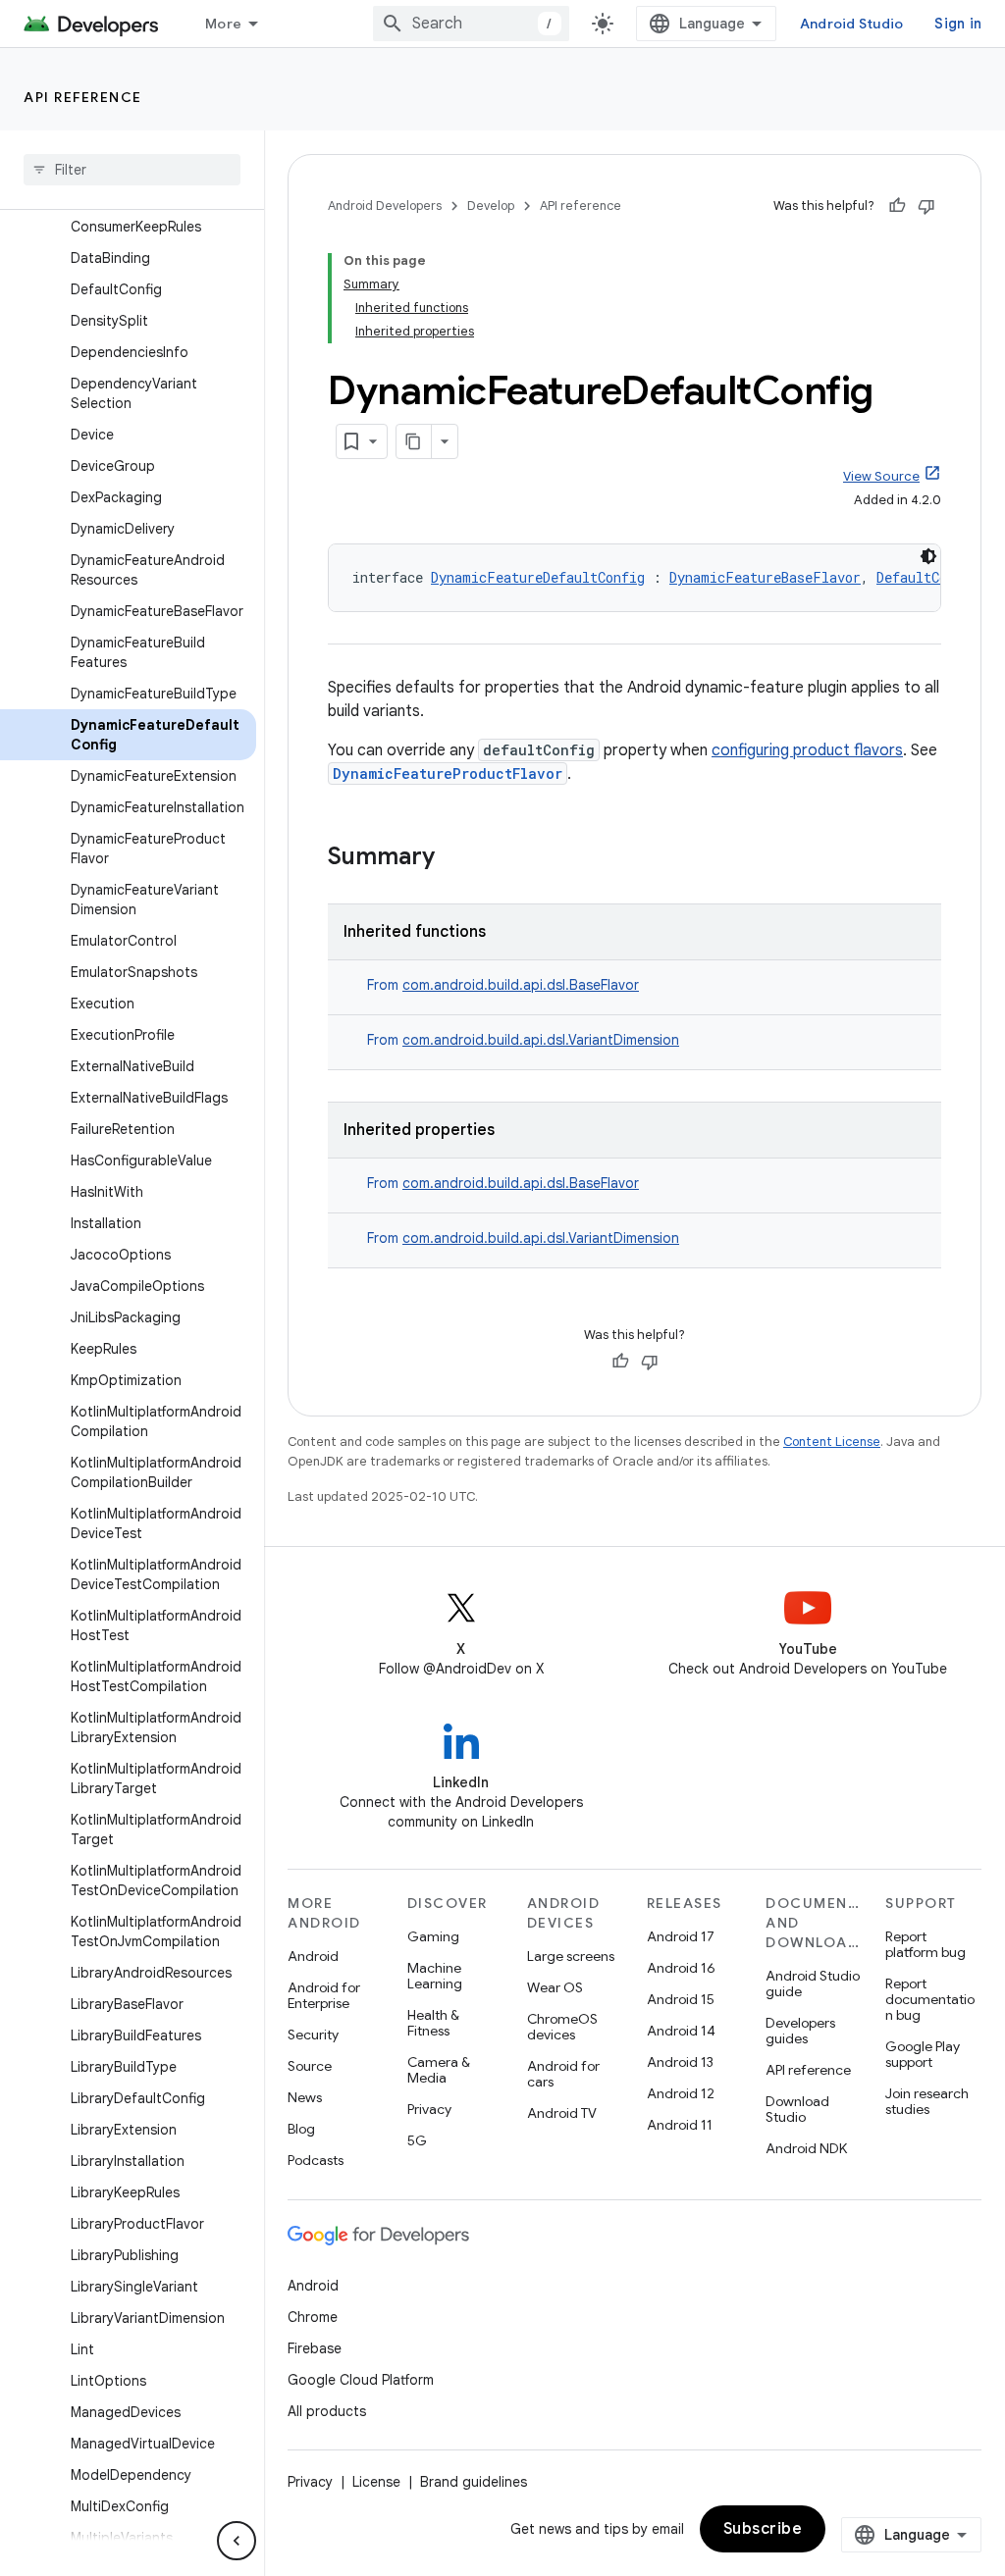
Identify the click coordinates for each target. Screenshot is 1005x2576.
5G (417, 2140)
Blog (301, 2129)
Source (310, 2066)
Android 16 (681, 1968)
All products (327, 2411)
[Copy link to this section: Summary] (454, 858)
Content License (832, 1442)
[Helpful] (897, 206)
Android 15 (681, 1999)
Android (313, 1956)
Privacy (429, 2109)
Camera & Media (439, 2070)
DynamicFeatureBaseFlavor (765, 577)
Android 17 (681, 1936)
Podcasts (316, 2160)
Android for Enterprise (324, 1995)
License (376, 2482)
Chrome (313, 2317)
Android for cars (563, 2074)
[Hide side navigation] (237, 2541)
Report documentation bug (930, 1999)
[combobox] (471, 24)
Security (313, 2035)
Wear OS (555, 1987)
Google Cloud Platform (361, 2380)
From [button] (503, 985)
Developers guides (800, 2031)
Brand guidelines (474, 2482)
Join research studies (927, 2101)
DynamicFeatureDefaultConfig (538, 577)
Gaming (433, 1936)
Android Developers (385, 206)
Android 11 (680, 2125)
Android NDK (806, 2148)
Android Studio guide (813, 1984)
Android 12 (681, 2093)
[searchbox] (132, 170)
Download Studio (797, 2109)
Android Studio (852, 24)
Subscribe (763, 2529)
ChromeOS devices (562, 2027)
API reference (83, 97)
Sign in (958, 24)
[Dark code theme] (928, 556)
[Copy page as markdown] (414, 441)
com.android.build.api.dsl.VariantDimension (541, 1040)
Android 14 (681, 2031)
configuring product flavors (807, 750)
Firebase (315, 2348)
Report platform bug (926, 1944)
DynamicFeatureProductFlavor (448, 773)
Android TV (562, 2113)
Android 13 (680, 2062)
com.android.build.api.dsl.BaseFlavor (521, 985)
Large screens (571, 1956)
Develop (491, 206)
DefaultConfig (927, 577)
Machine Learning (435, 1976)
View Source (881, 476)
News (305, 2097)
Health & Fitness (433, 2023)
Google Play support (923, 2054)
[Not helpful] (926, 206)
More (223, 24)
